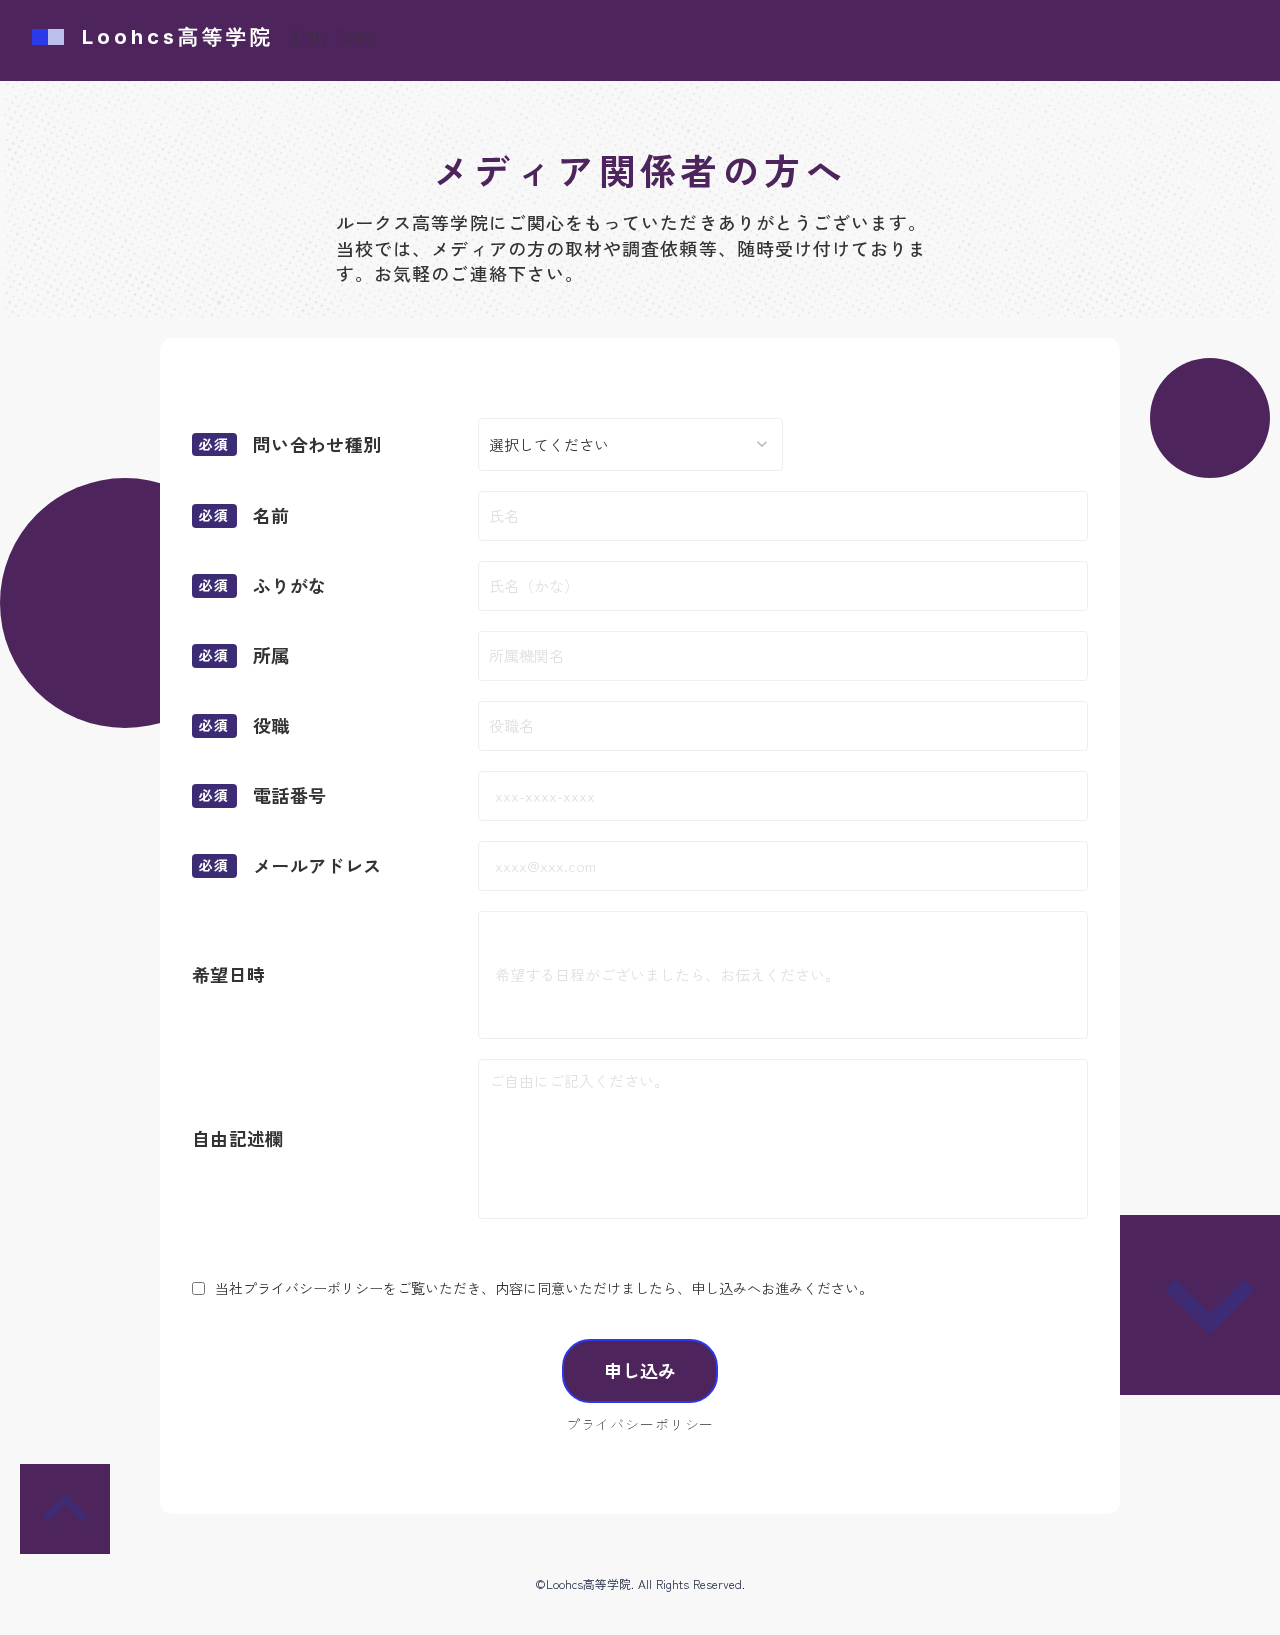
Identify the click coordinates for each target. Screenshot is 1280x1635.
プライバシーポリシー (640, 1424)
